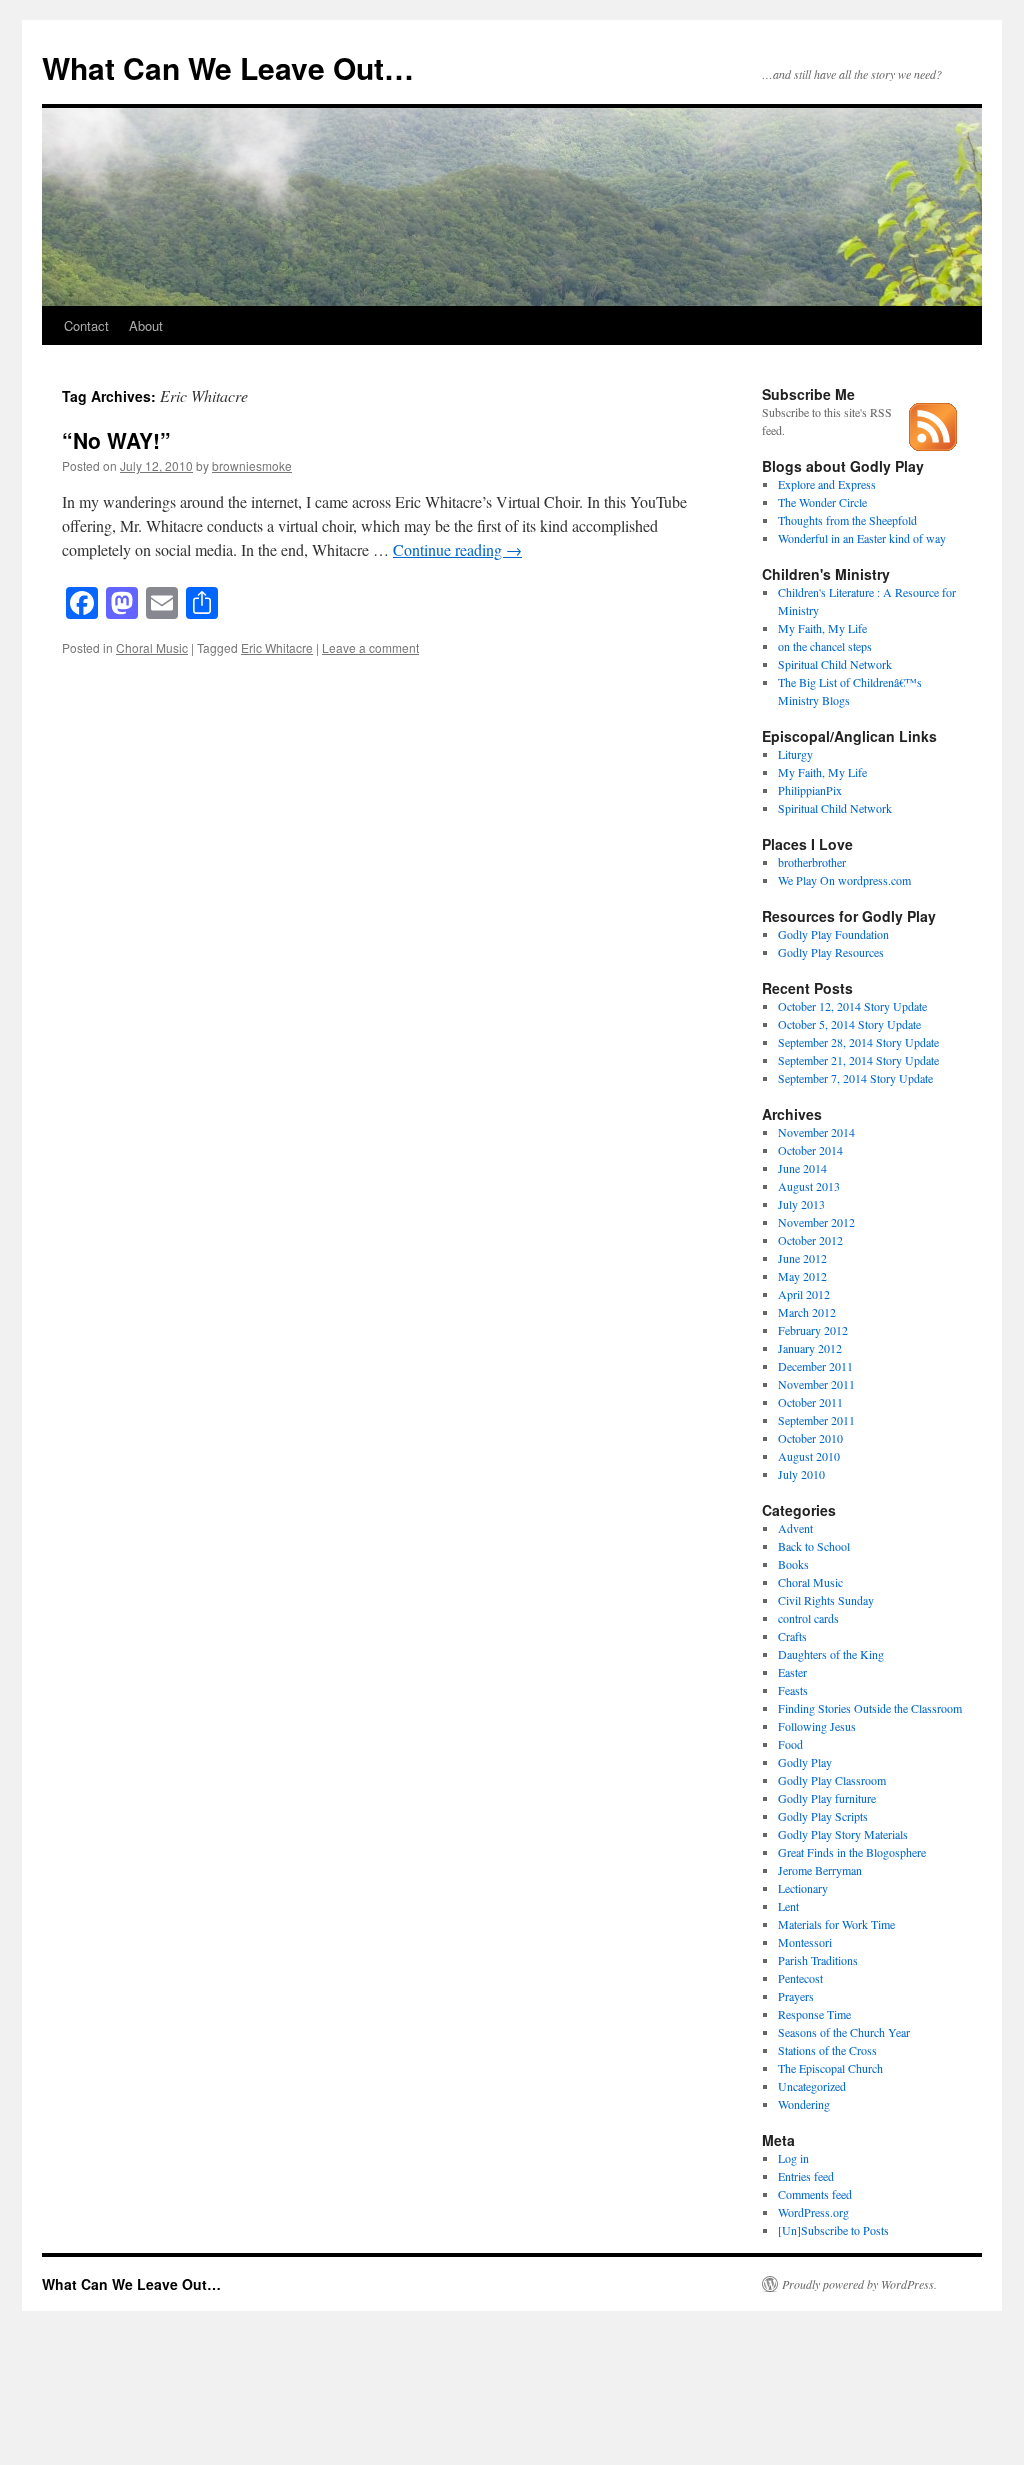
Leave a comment (370, 647)
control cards (808, 1618)
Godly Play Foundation (833, 934)
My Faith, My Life (822, 628)
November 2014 (816, 1132)
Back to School (814, 1546)
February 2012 (813, 1330)
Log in (793, 2158)
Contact (86, 325)
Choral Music (152, 647)
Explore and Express (827, 484)
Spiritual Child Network (835, 664)
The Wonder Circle (822, 502)
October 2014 (810, 1150)
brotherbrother (812, 862)
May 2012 (802, 1276)
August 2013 (809, 1186)
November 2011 (816, 1384)
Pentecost (800, 1978)
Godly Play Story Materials (843, 1834)
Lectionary (803, 1888)
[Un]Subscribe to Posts (833, 2230)
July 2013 (801, 1204)
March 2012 (807, 1312)
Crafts (792, 1636)
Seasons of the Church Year (844, 2032)
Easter (792, 1672)
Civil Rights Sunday (826, 1600)
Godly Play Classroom (832, 1780)
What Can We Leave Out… (228, 67)
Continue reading (457, 549)
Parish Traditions (818, 1960)
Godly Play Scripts (823, 1816)
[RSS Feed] (933, 446)
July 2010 (801, 1474)
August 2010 (809, 1456)
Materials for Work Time (836, 1924)
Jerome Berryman (820, 1870)
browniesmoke (252, 465)
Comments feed (815, 2194)
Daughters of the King (831, 1654)
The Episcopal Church (830, 2068)
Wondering (804, 2104)
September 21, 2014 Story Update (858, 1060)
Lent (788, 1906)
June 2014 (802, 1168)
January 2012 (810, 1348)
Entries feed (806, 2176)
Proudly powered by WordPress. (859, 2284)
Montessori (805, 1942)
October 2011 (810, 1402)
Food (790, 1744)
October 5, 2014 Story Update (849, 1024)
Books (793, 1564)
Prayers (796, 1996)
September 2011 (816, 1420)
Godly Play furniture (827, 1798)
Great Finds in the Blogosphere (852, 1852)
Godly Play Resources (831, 952)
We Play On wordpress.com (844, 880)
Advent (795, 1528)
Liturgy (795, 754)
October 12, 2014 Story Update (852, 1006)
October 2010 (810, 1438)
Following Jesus (817, 1726)
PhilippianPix (810, 790)
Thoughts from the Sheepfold (847, 520)
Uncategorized (812, 2086)
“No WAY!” (116, 440)
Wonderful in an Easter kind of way (862, 538)
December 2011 (815, 1366)
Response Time (814, 2014)
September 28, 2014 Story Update (858, 1042)
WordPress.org (813, 2212)
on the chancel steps (825, 646)
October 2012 (810, 1240)
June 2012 (802, 1258)
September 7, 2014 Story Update (855, 1078)
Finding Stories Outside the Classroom (870, 1708)
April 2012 (804, 1294)
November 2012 (816, 1222)
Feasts (793, 1690)
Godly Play (805, 1762)
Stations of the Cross (827, 2050)
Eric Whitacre (277, 647)
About (146, 325)
